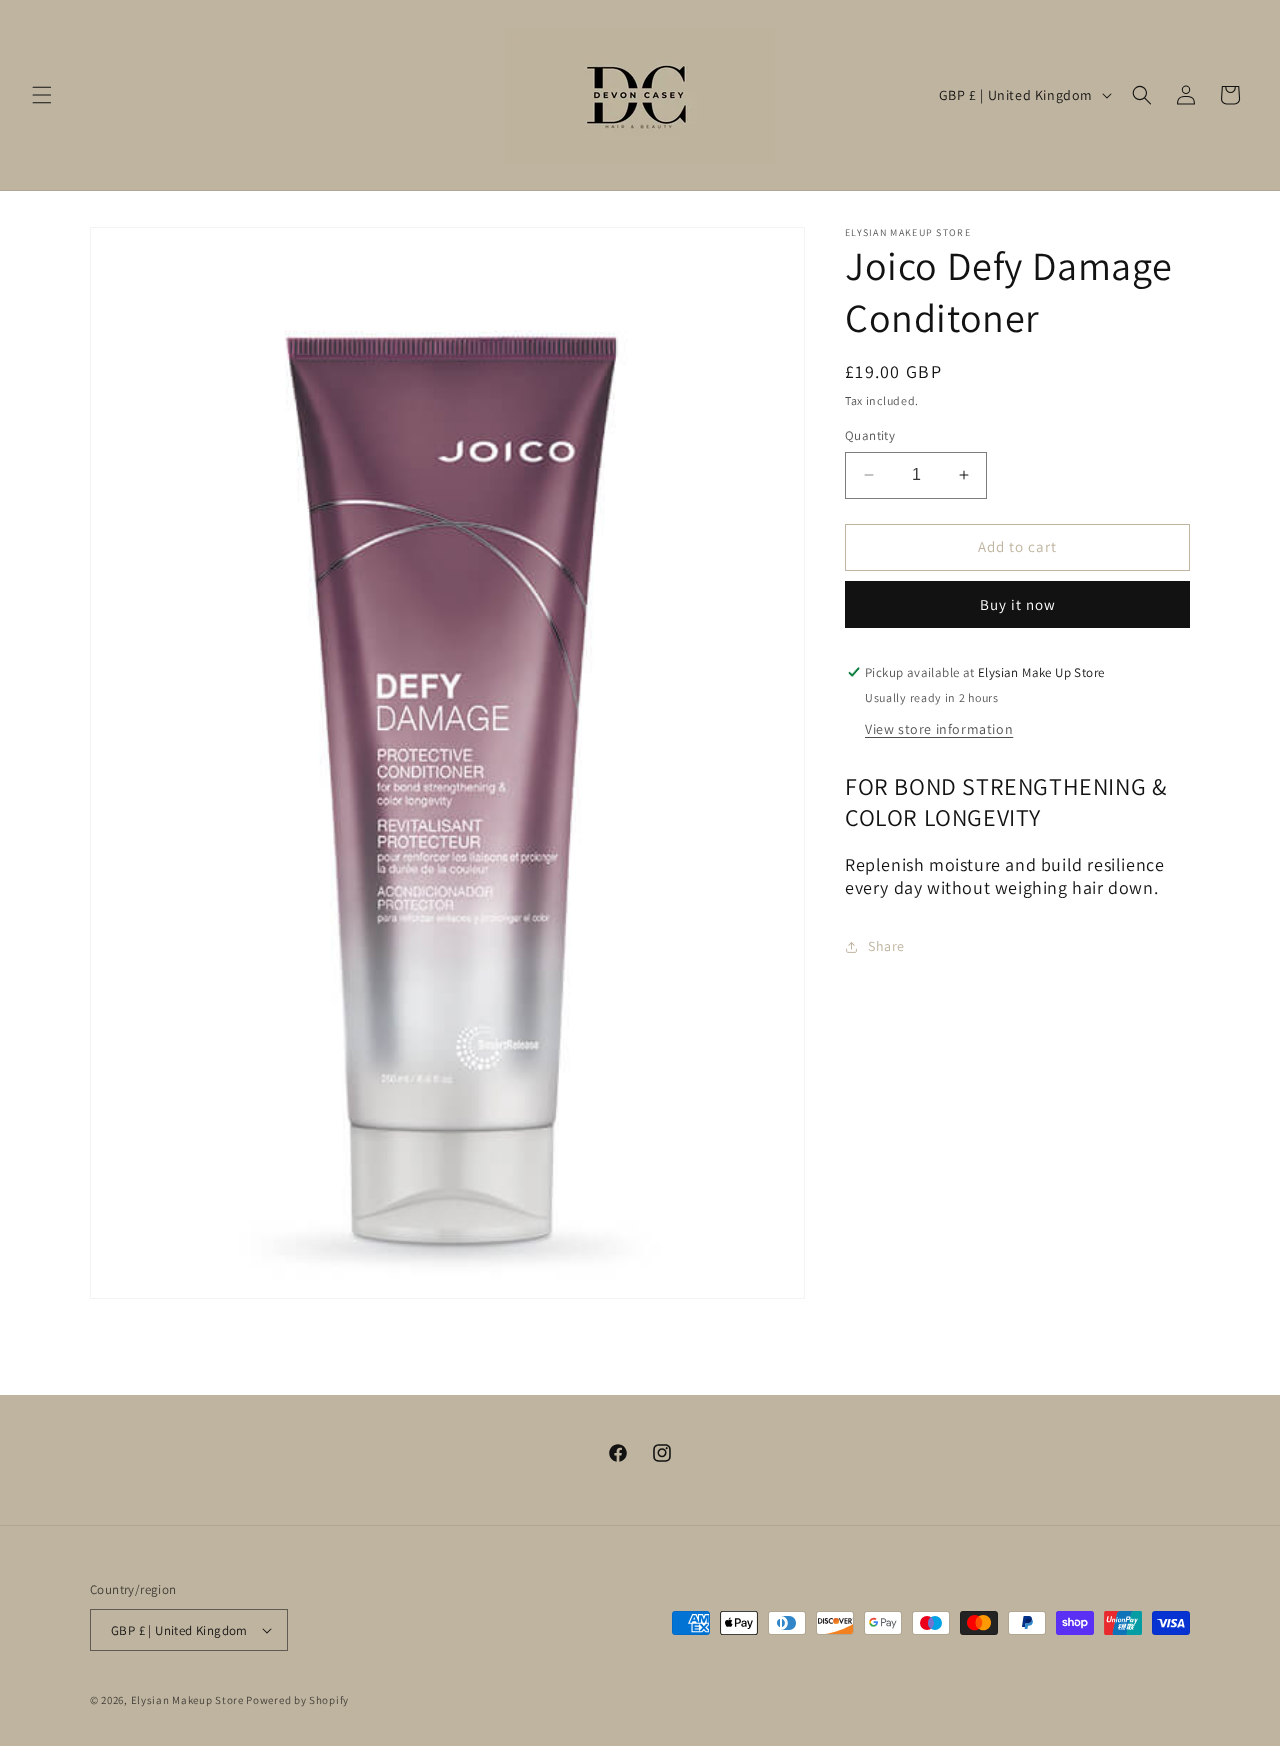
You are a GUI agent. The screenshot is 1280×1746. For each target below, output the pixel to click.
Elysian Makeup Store (187, 1700)
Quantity (870, 435)
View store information (939, 729)
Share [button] (886, 946)
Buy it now (1018, 604)
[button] (42, 95)
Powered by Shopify (297, 1700)
